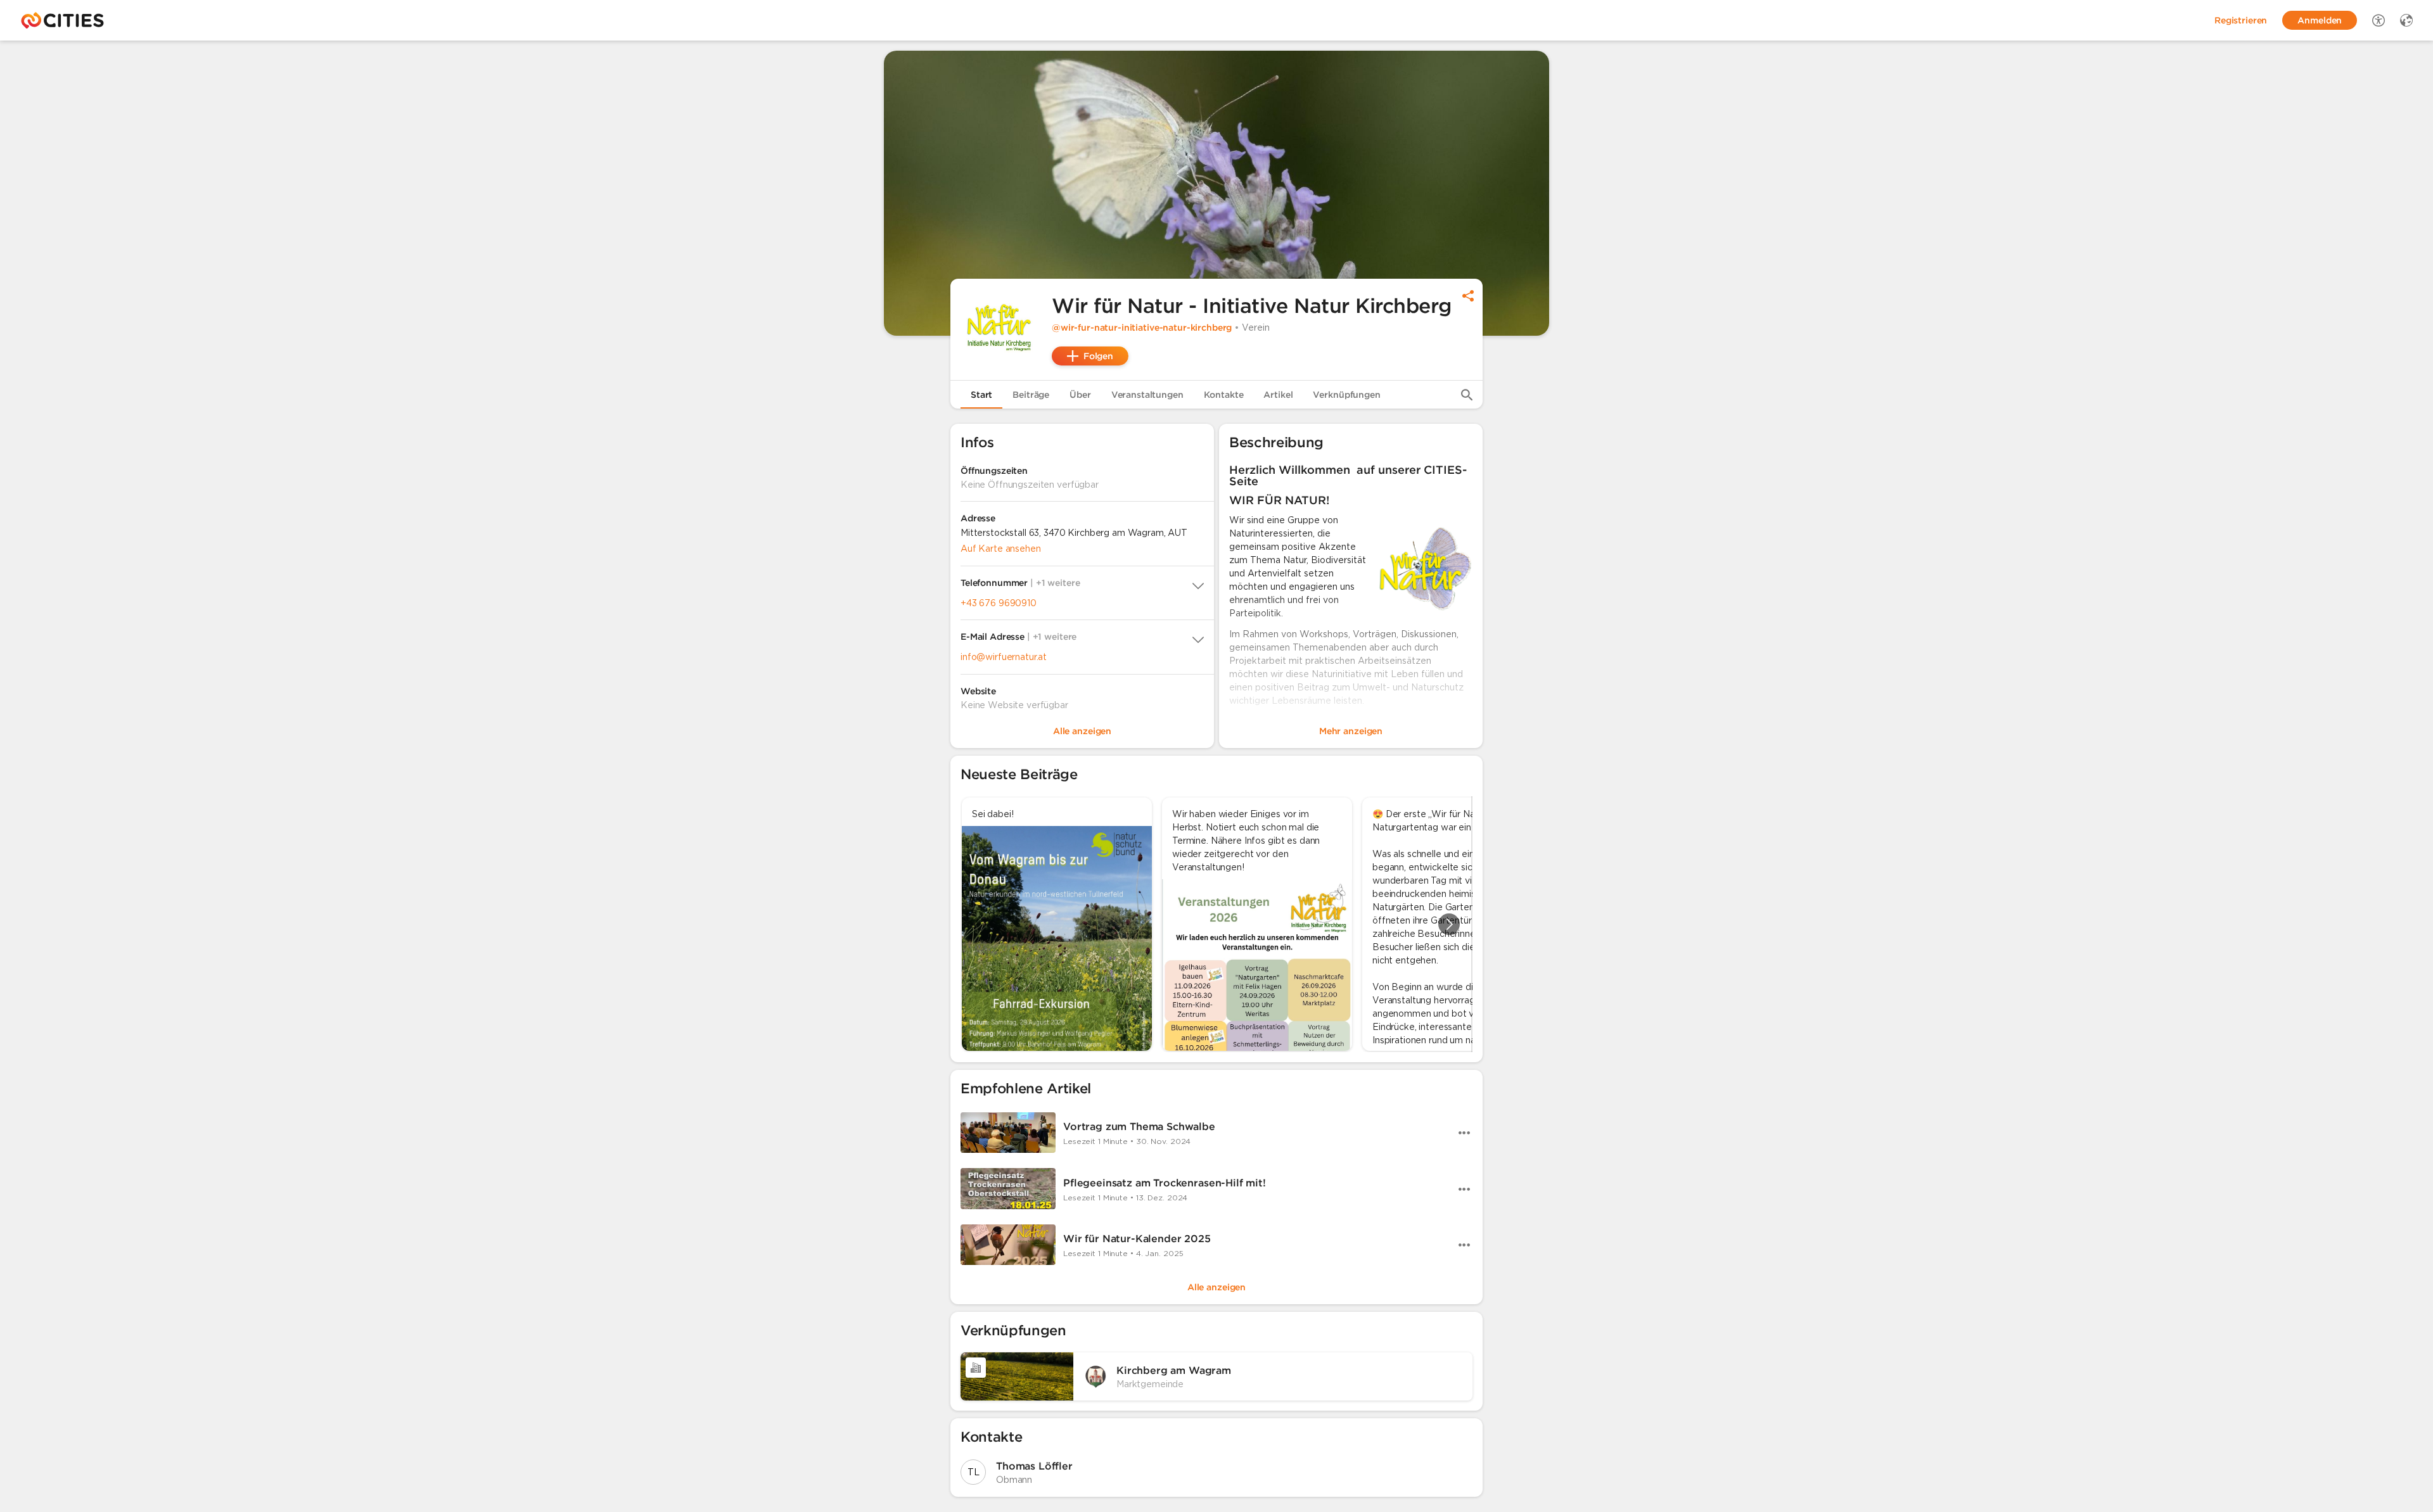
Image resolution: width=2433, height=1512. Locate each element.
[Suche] (1467, 395)
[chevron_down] (1198, 586)
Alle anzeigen (1216, 1287)
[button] (1001, 329)
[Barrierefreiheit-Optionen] (2379, 20)
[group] (1216, 924)
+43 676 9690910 (999, 603)
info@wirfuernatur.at (1004, 657)
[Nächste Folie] (1449, 924)
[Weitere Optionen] (1464, 1133)
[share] (1468, 296)
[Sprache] (2406, 20)
